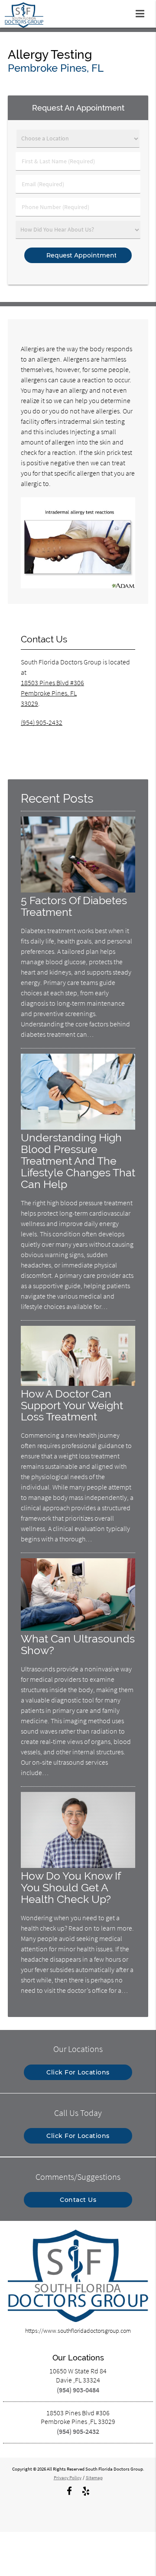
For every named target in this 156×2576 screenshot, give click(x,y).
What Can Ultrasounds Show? (78, 1645)
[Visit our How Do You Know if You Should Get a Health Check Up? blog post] (78, 1866)
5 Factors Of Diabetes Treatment (74, 906)
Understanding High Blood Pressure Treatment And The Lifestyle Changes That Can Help (78, 1161)
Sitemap (94, 2478)
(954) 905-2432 (42, 722)
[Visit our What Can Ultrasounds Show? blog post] (78, 1629)
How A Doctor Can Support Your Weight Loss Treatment (72, 1406)
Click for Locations (78, 2072)
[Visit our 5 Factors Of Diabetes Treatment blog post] (78, 890)
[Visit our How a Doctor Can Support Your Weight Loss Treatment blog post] (78, 1384)
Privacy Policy (68, 2478)
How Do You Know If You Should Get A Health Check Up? (71, 1888)
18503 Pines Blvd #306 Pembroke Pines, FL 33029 (52, 693)
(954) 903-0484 (78, 2390)
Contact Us (78, 2200)
